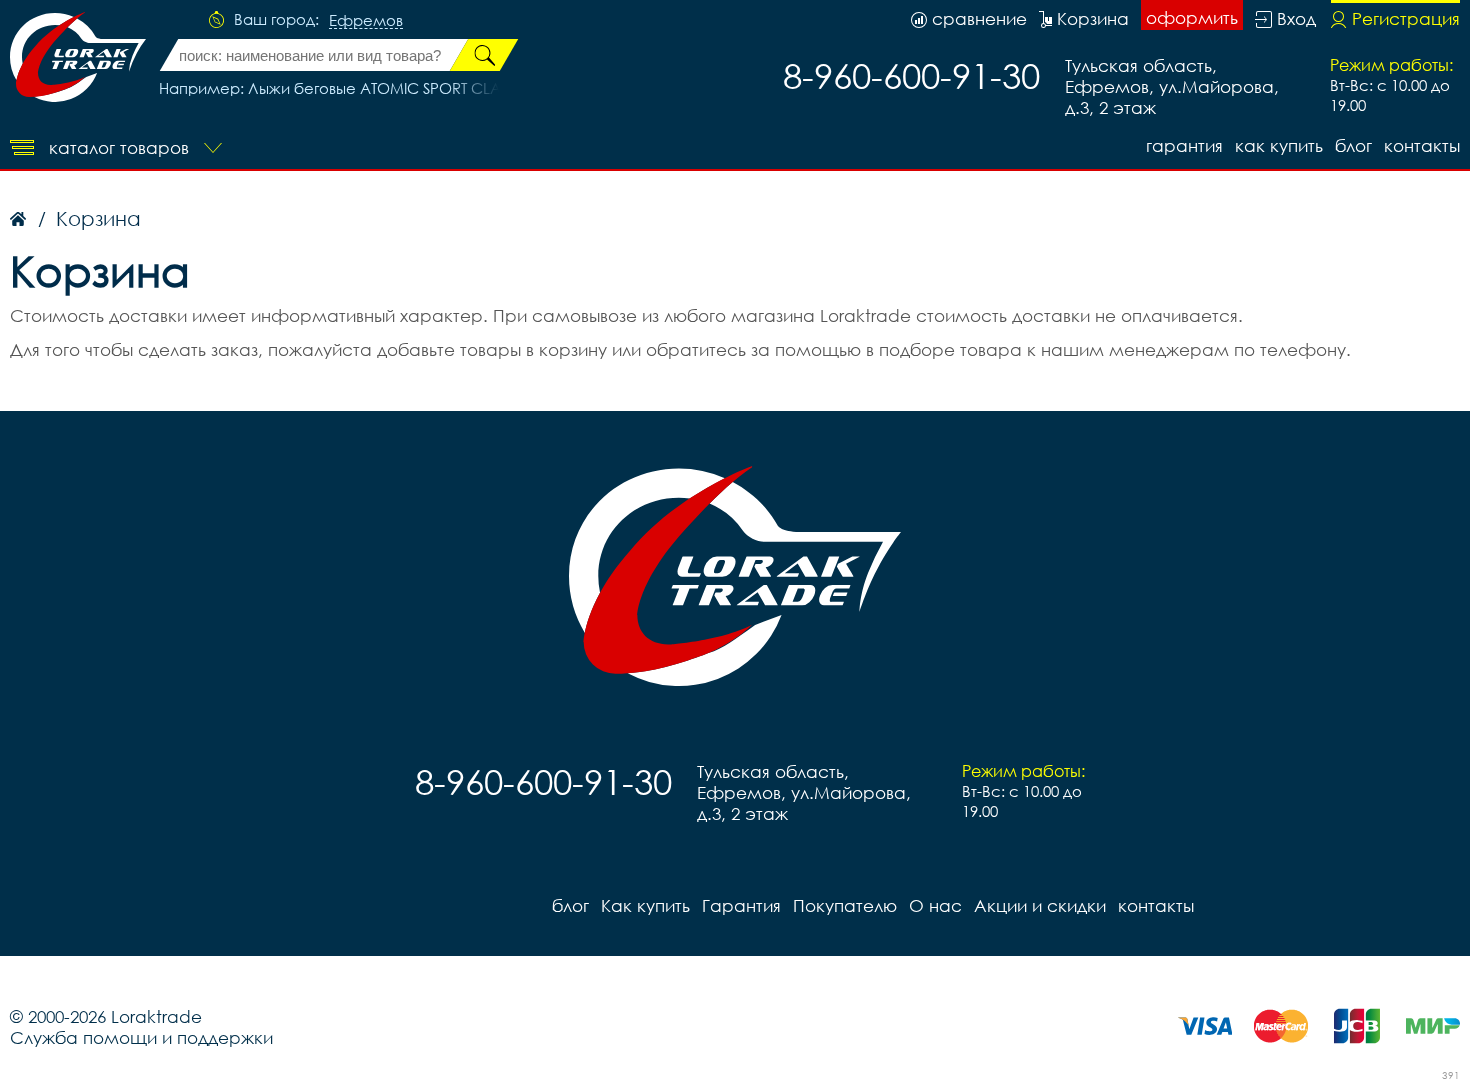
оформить (1192, 17)
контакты (1422, 145)
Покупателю (845, 905)
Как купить (1279, 145)
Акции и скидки (1040, 905)
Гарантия (1184, 145)
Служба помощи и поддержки (141, 1037)
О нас (935, 905)
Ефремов (366, 21)
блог (1353, 145)
